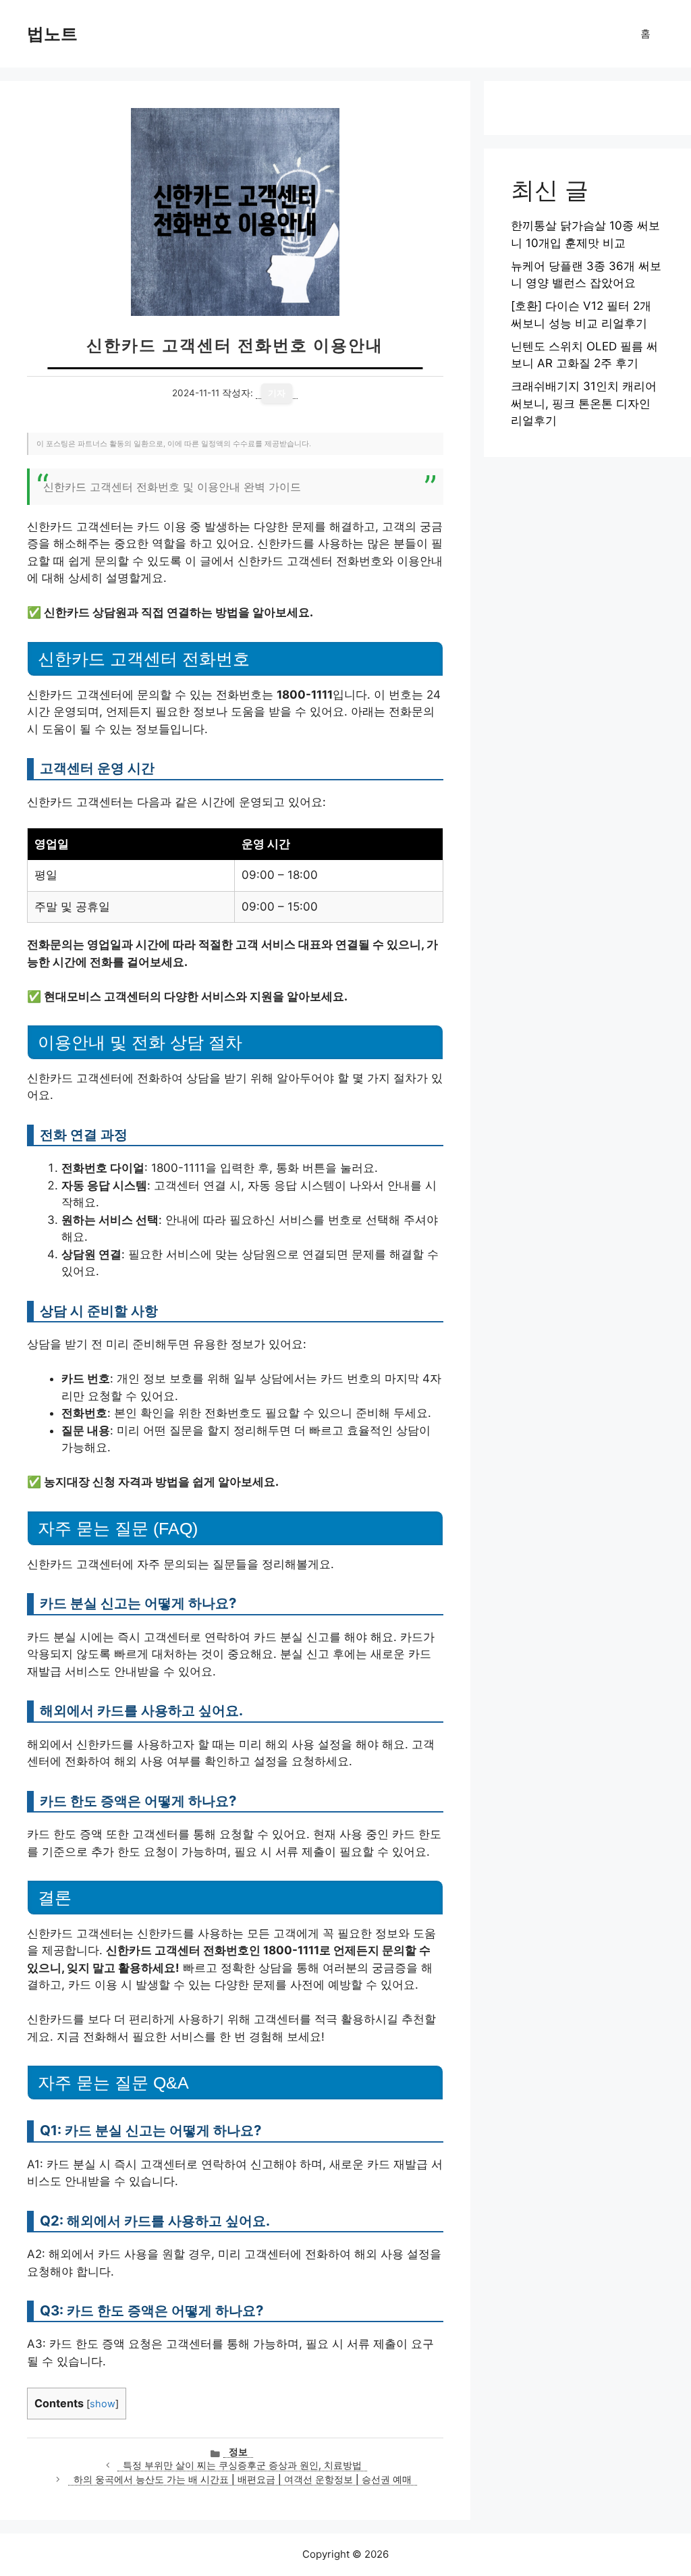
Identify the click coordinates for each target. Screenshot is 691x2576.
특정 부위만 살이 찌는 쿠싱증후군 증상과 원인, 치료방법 (242, 2465)
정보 (238, 2452)
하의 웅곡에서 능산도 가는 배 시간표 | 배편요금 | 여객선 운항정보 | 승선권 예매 (243, 2479)
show (103, 2404)
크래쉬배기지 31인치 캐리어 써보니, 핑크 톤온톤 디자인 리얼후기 (584, 403)
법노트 (52, 34)
